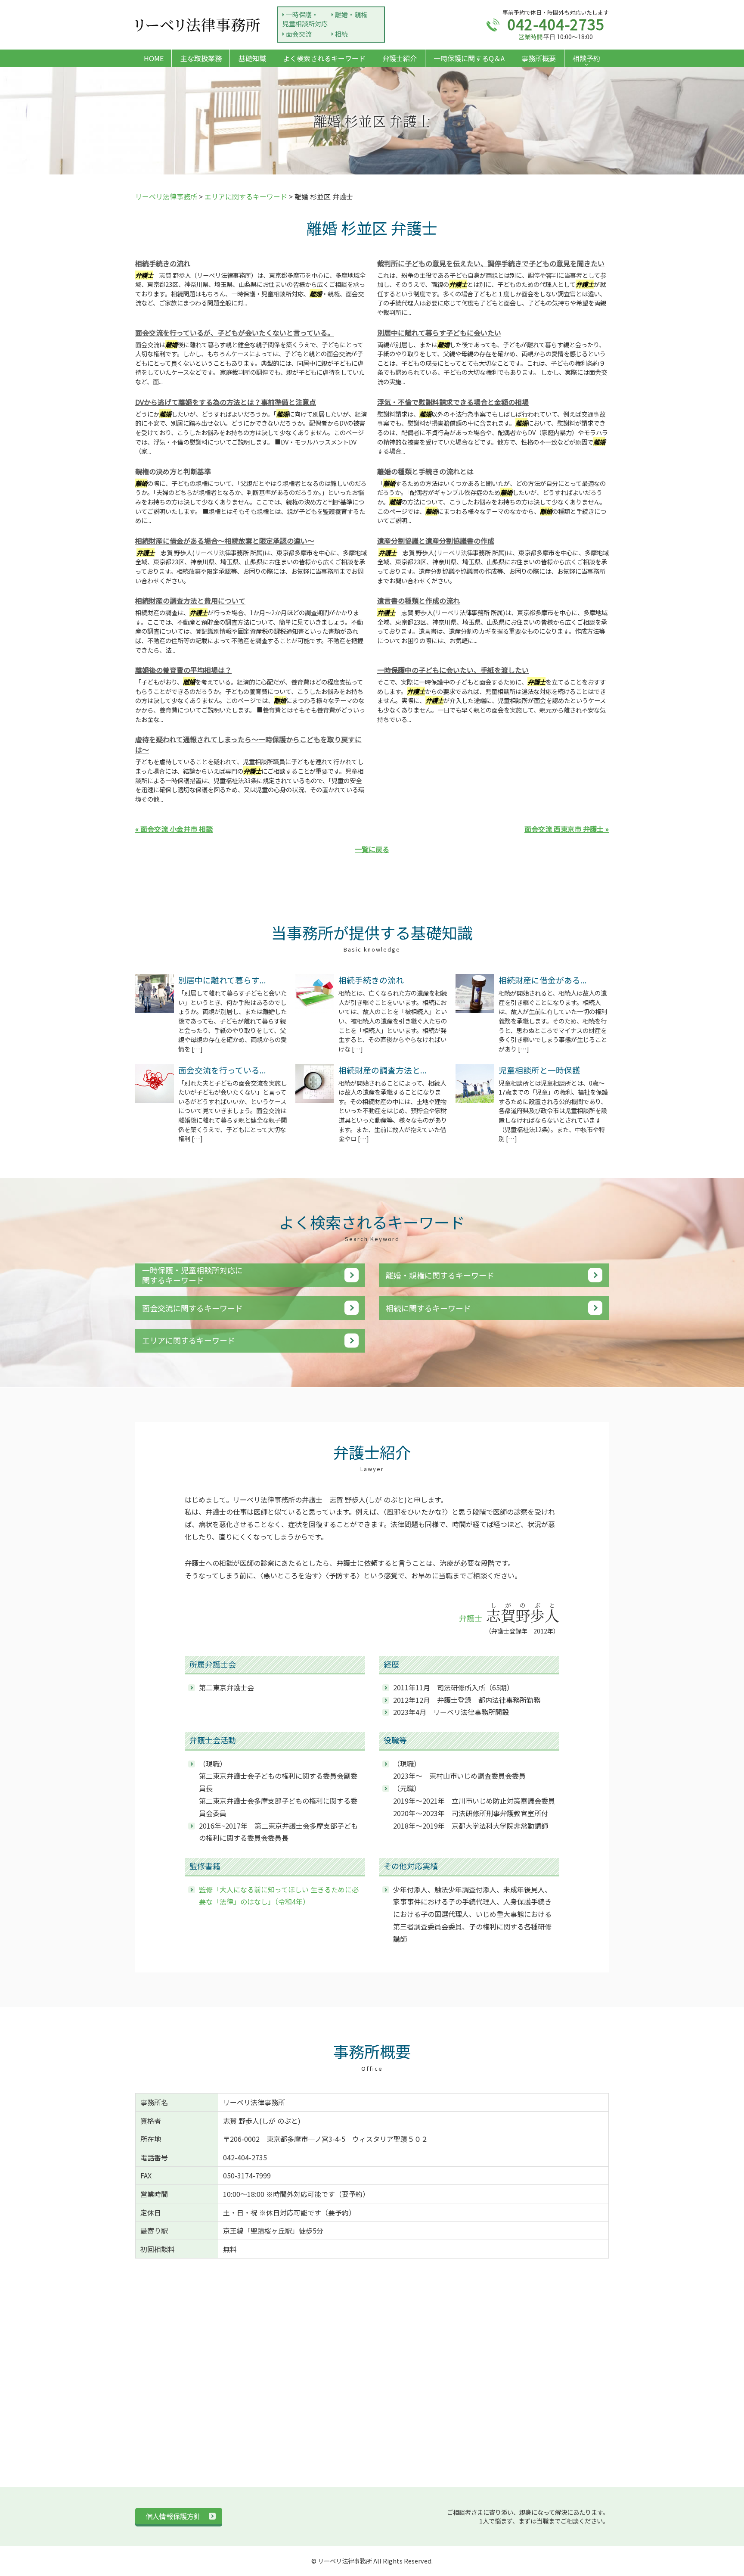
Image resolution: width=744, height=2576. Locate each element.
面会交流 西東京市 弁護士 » (567, 829)
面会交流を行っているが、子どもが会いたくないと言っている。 (235, 333)
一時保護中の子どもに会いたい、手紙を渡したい (453, 670)
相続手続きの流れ (163, 263)
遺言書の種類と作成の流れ (418, 600)
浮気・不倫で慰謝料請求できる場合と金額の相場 (453, 402)
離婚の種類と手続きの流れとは (425, 471)
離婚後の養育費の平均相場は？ (183, 670)
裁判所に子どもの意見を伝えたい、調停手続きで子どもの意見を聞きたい (491, 263)
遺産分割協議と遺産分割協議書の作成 (436, 541)
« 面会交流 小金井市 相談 (174, 829)
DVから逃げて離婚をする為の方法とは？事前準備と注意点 (226, 402)
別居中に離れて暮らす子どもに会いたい (439, 333)
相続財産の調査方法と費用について (190, 600)
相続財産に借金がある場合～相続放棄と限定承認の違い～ (225, 541)
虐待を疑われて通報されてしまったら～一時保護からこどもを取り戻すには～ (248, 744)
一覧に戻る (372, 849)
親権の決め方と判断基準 (173, 471)
